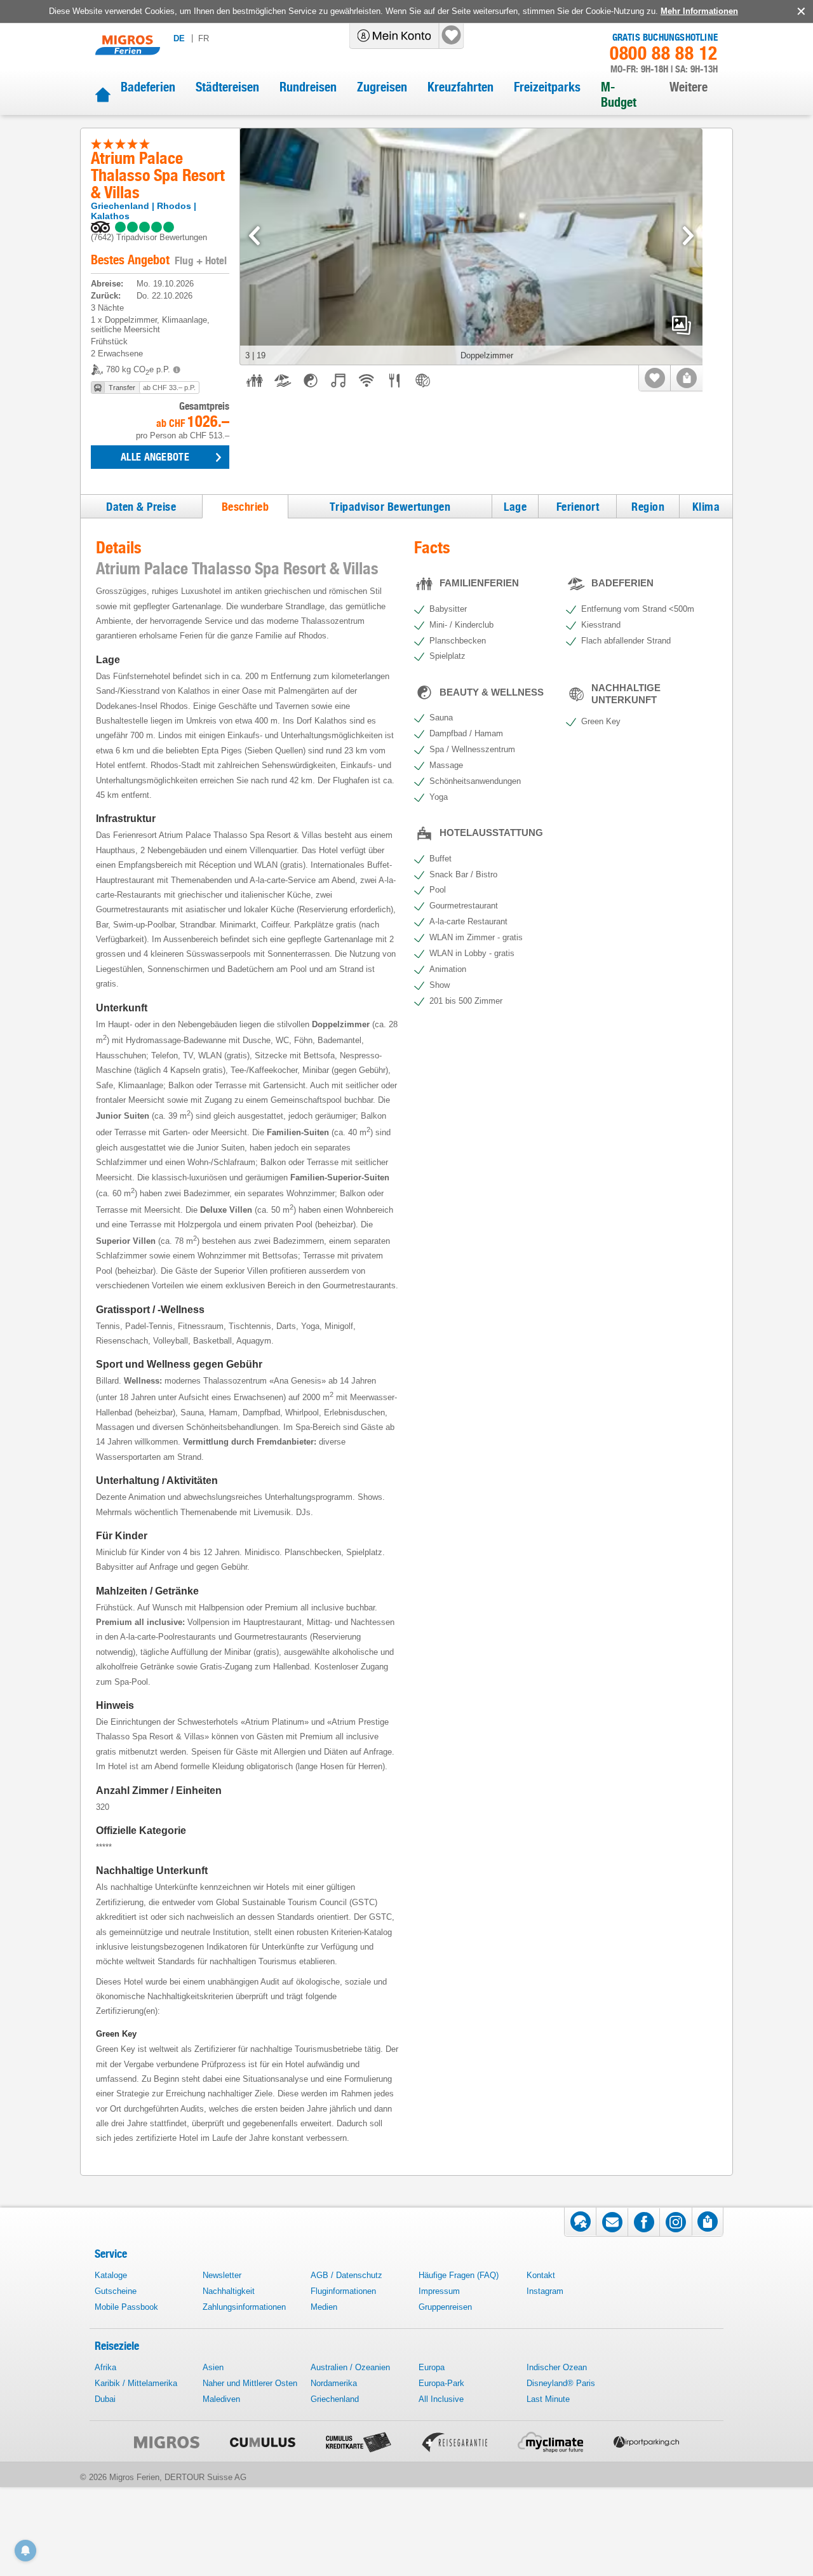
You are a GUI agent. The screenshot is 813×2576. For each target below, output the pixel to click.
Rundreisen (308, 87)
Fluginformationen (343, 2291)
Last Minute (548, 2399)
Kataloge (111, 2275)
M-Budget (619, 95)
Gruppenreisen (445, 2307)
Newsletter (222, 2275)
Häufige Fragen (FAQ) (459, 2275)
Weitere (689, 87)
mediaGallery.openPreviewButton (682, 325)
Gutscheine (116, 2291)
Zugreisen (382, 87)
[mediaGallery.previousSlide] (254, 236)
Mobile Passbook (126, 2307)
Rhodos (174, 206)
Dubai (105, 2399)
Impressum (439, 2291)
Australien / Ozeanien (350, 2367)
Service (111, 2254)
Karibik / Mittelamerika (136, 2383)
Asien (213, 2367)
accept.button (800, 11)
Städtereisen (227, 87)
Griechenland (120, 206)
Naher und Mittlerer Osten (250, 2383)
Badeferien (148, 87)
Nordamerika (334, 2383)
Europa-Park (441, 2383)
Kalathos (110, 216)
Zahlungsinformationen (244, 2307)
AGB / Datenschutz (346, 2275)
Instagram (545, 2291)
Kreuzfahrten (460, 87)
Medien (324, 2307)
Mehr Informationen (699, 11)
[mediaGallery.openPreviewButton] (471, 247)
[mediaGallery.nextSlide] (688, 236)
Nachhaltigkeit (229, 2291)
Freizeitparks (547, 87)
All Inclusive (441, 2399)
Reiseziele (117, 2346)
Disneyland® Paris (561, 2383)
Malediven (221, 2399)
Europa (432, 2367)
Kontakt (541, 2275)
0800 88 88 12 (664, 53)
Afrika (105, 2367)
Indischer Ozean (557, 2367)
